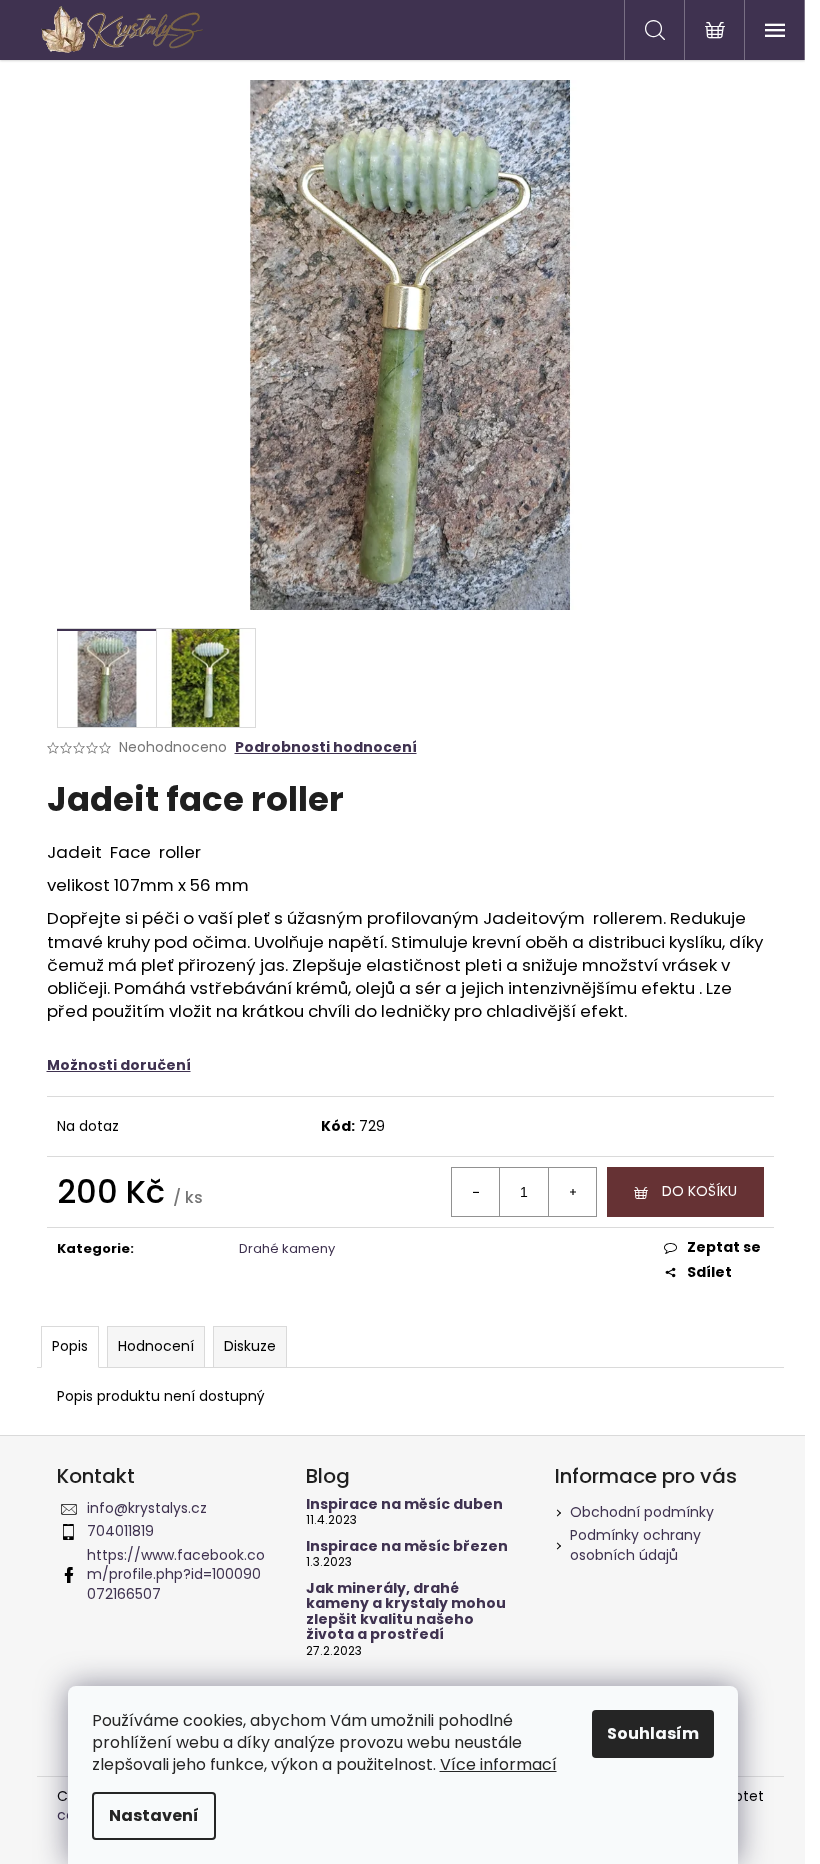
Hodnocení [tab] (156, 1346)
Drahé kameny (287, 1248)
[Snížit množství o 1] (476, 1192)
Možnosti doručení (119, 1065)
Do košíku (699, 1191)
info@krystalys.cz (147, 1508)
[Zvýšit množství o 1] (572, 1192)
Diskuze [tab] (250, 1346)
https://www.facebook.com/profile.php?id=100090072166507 (176, 1574)
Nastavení (154, 1815)
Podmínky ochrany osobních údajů (635, 1544)
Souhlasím (653, 1733)
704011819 (120, 1531)
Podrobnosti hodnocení (326, 747)
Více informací (498, 1764)
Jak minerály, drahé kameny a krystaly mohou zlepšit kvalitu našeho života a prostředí (406, 1612)
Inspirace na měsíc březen (407, 1546)
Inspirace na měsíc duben (404, 1504)
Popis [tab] (70, 1346)
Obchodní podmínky (642, 1512)
